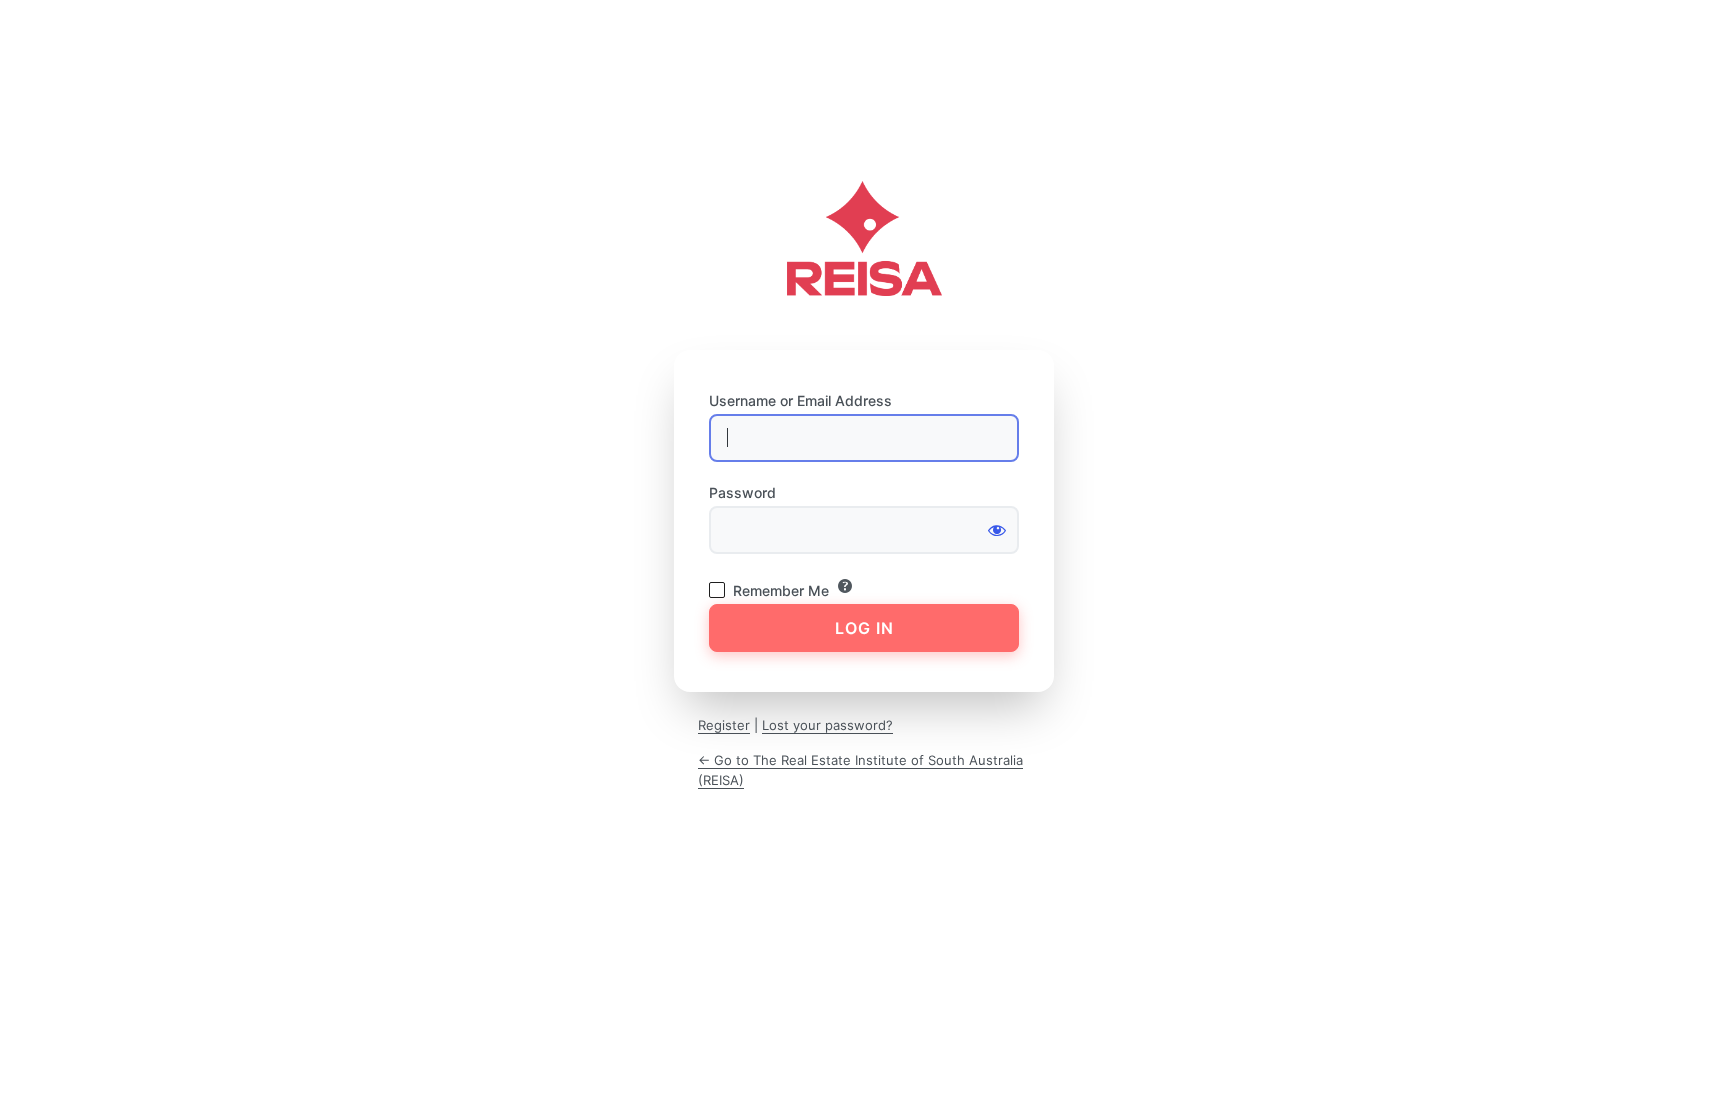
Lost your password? (827, 725)
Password (742, 492)
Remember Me (781, 590)
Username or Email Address (800, 400)
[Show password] (997, 530)
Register (724, 725)
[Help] (845, 586)
